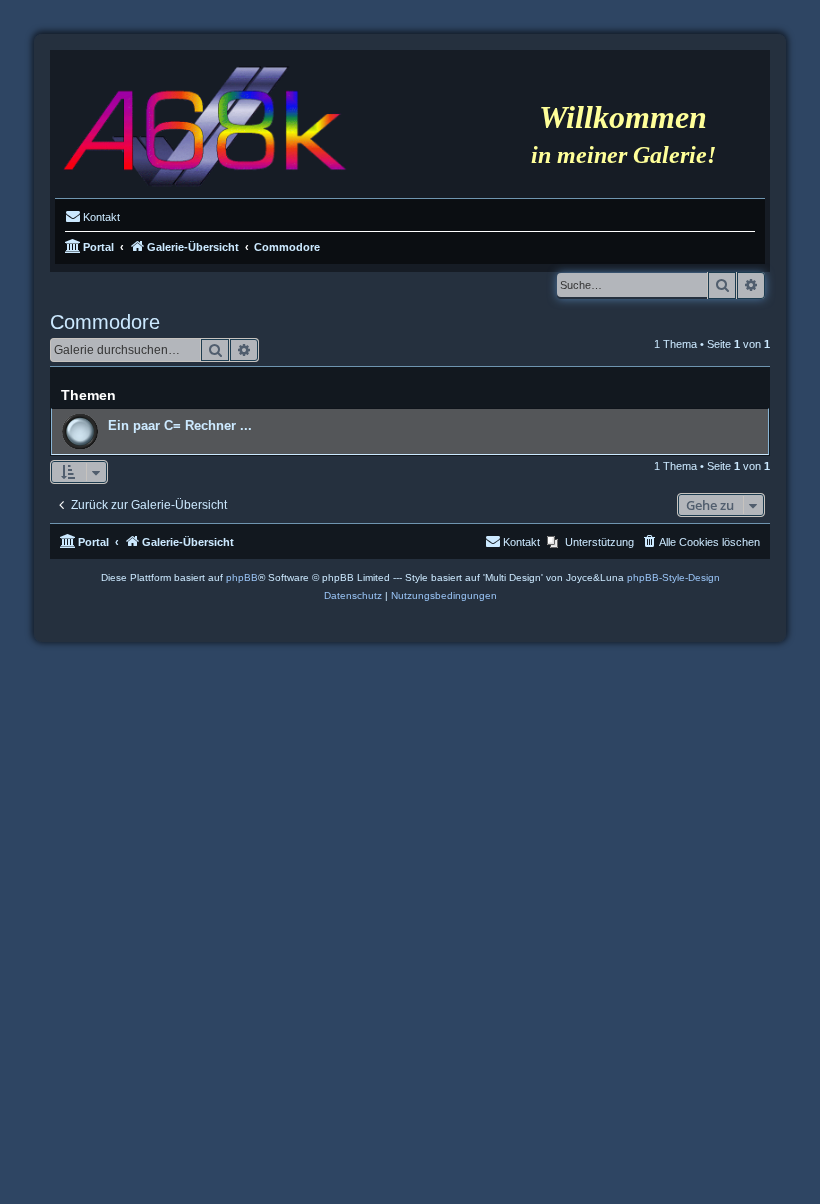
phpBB (242, 577)
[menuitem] (92, 217)
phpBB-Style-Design (673, 577)
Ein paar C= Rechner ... (180, 425)
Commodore (105, 322)
